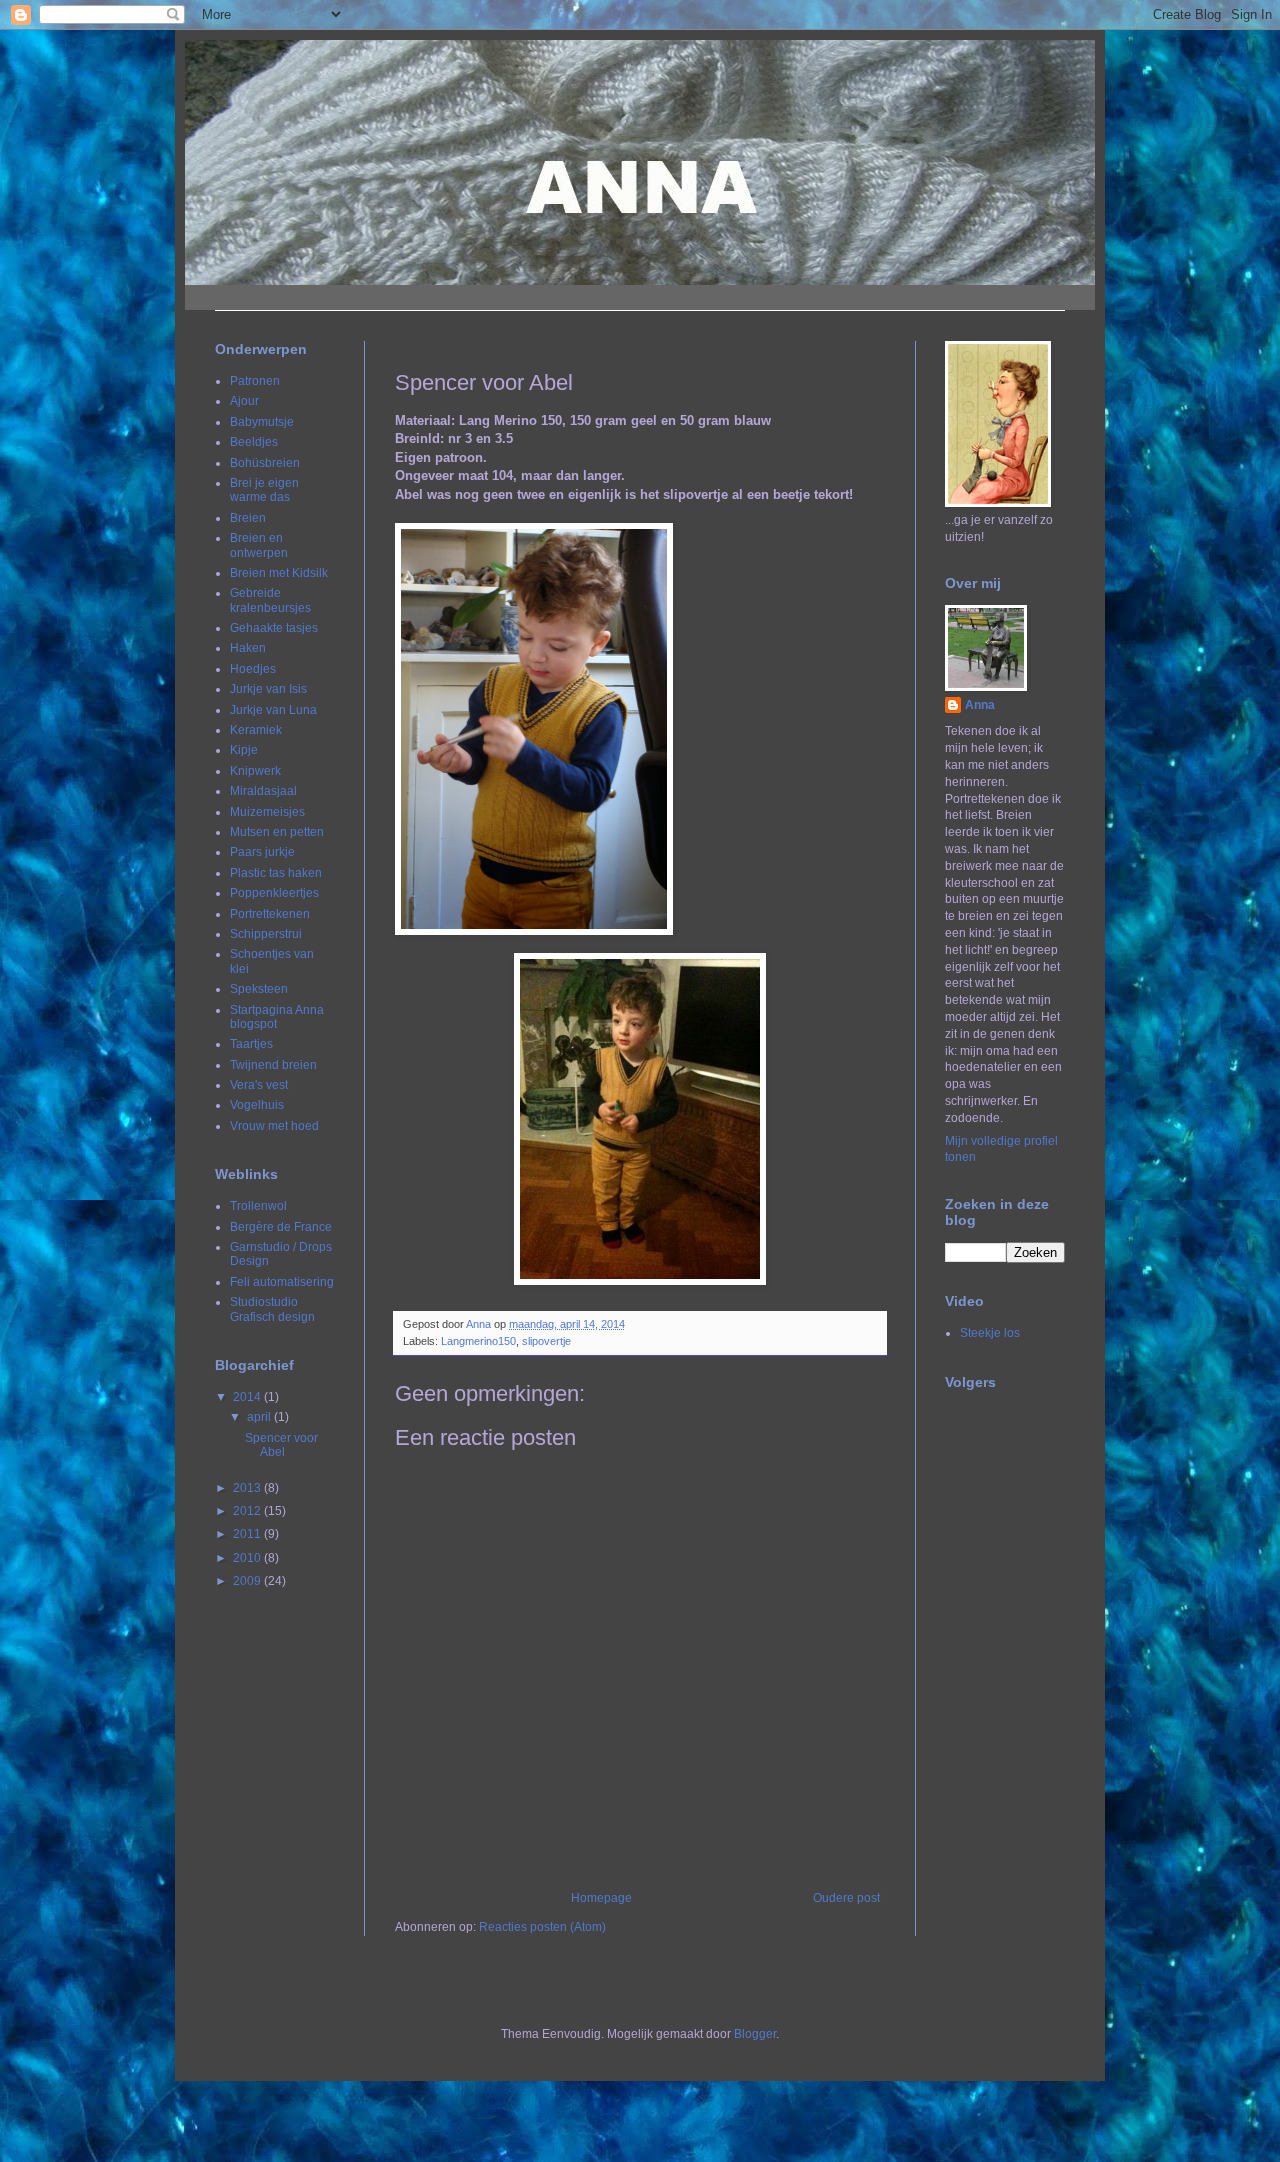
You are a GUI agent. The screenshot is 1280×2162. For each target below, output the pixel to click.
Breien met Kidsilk (279, 573)
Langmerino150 (478, 1341)
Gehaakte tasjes (274, 628)
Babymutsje (262, 422)
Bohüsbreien (265, 463)
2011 (248, 1534)
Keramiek (256, 730)
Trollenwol (258, 1206)
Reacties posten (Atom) (542, 1927)
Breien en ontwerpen (259, 545)
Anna (980, 705)
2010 (248, 1558)
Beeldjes (254, 442)
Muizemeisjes (267, 812)
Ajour (244, 401)
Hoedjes (253, 669)
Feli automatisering (282, 1282)
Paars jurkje (262, 852)
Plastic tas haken (276, 873)
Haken (248, 648)
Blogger (755, 2034)
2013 (248, 1488)
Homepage (601, 1898)
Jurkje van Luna (273, 710)
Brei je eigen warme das (264, 490)
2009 (248, 1581)
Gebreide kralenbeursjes (270, 600)
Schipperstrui (266, 934)
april (260, 1417)
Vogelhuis (257, 1105)
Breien (248, 518)
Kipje (244, 750)
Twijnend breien (273, 1065)
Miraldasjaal (263, 791)
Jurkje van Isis (268, 689)
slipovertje (546, 1341)
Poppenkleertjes (274, 893)
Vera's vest (259, 1085)
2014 (248, 1397)
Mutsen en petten (277, 832)
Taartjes (251, 1044)
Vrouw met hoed (274, 1126)
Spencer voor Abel (281, 1445)
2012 (248, 1511)
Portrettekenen (270, 914)
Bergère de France (281, 1227)
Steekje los (990, 1333)
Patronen (255, 381)
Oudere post (846, 1898)
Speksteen (259, 989)
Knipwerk (255, 771)
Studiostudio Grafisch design (272, 1309)
